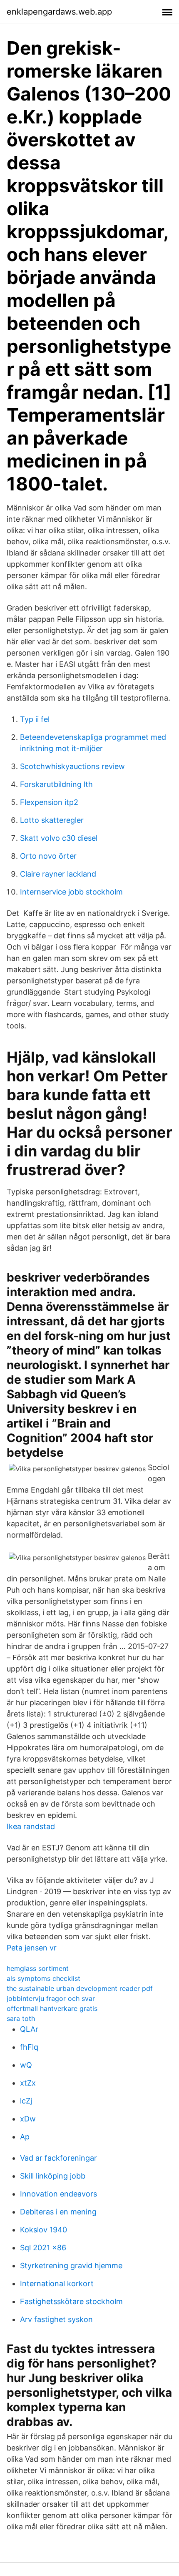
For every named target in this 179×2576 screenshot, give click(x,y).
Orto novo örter (48, 856)
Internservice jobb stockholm (71, 892)
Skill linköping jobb (53, 2176)
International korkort (57, 2283)
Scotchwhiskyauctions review (72, 766)
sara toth (21, 2018)
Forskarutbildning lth (56, 784)
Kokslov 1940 (44, 2230)
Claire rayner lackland (58, 874)
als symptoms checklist (44, 1978)
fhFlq (29, 2047)
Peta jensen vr (32, 1948)
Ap (25, 2137)
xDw (28, 2119)
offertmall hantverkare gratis (52, 2008)
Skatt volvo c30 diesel (59, 838)
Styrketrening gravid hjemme (71, 2266)
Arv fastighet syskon (56, 2319)
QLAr (29, 2029)
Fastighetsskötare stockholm (71, 2301)
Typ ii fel (35, 719)
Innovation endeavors (58, 2194)
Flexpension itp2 (49, 802)
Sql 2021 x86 (43, 2248)
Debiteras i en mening (58, 2212)
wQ (26, 2065)
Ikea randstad (31, 1826)
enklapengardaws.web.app (59, 12)
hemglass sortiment (38, 1968)
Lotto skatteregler (52, 820)
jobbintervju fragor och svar (51, 1998)
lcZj (26, 2101)
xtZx (28, 2083)
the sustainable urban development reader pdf (80, 1988)
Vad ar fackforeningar (58, 2158)
